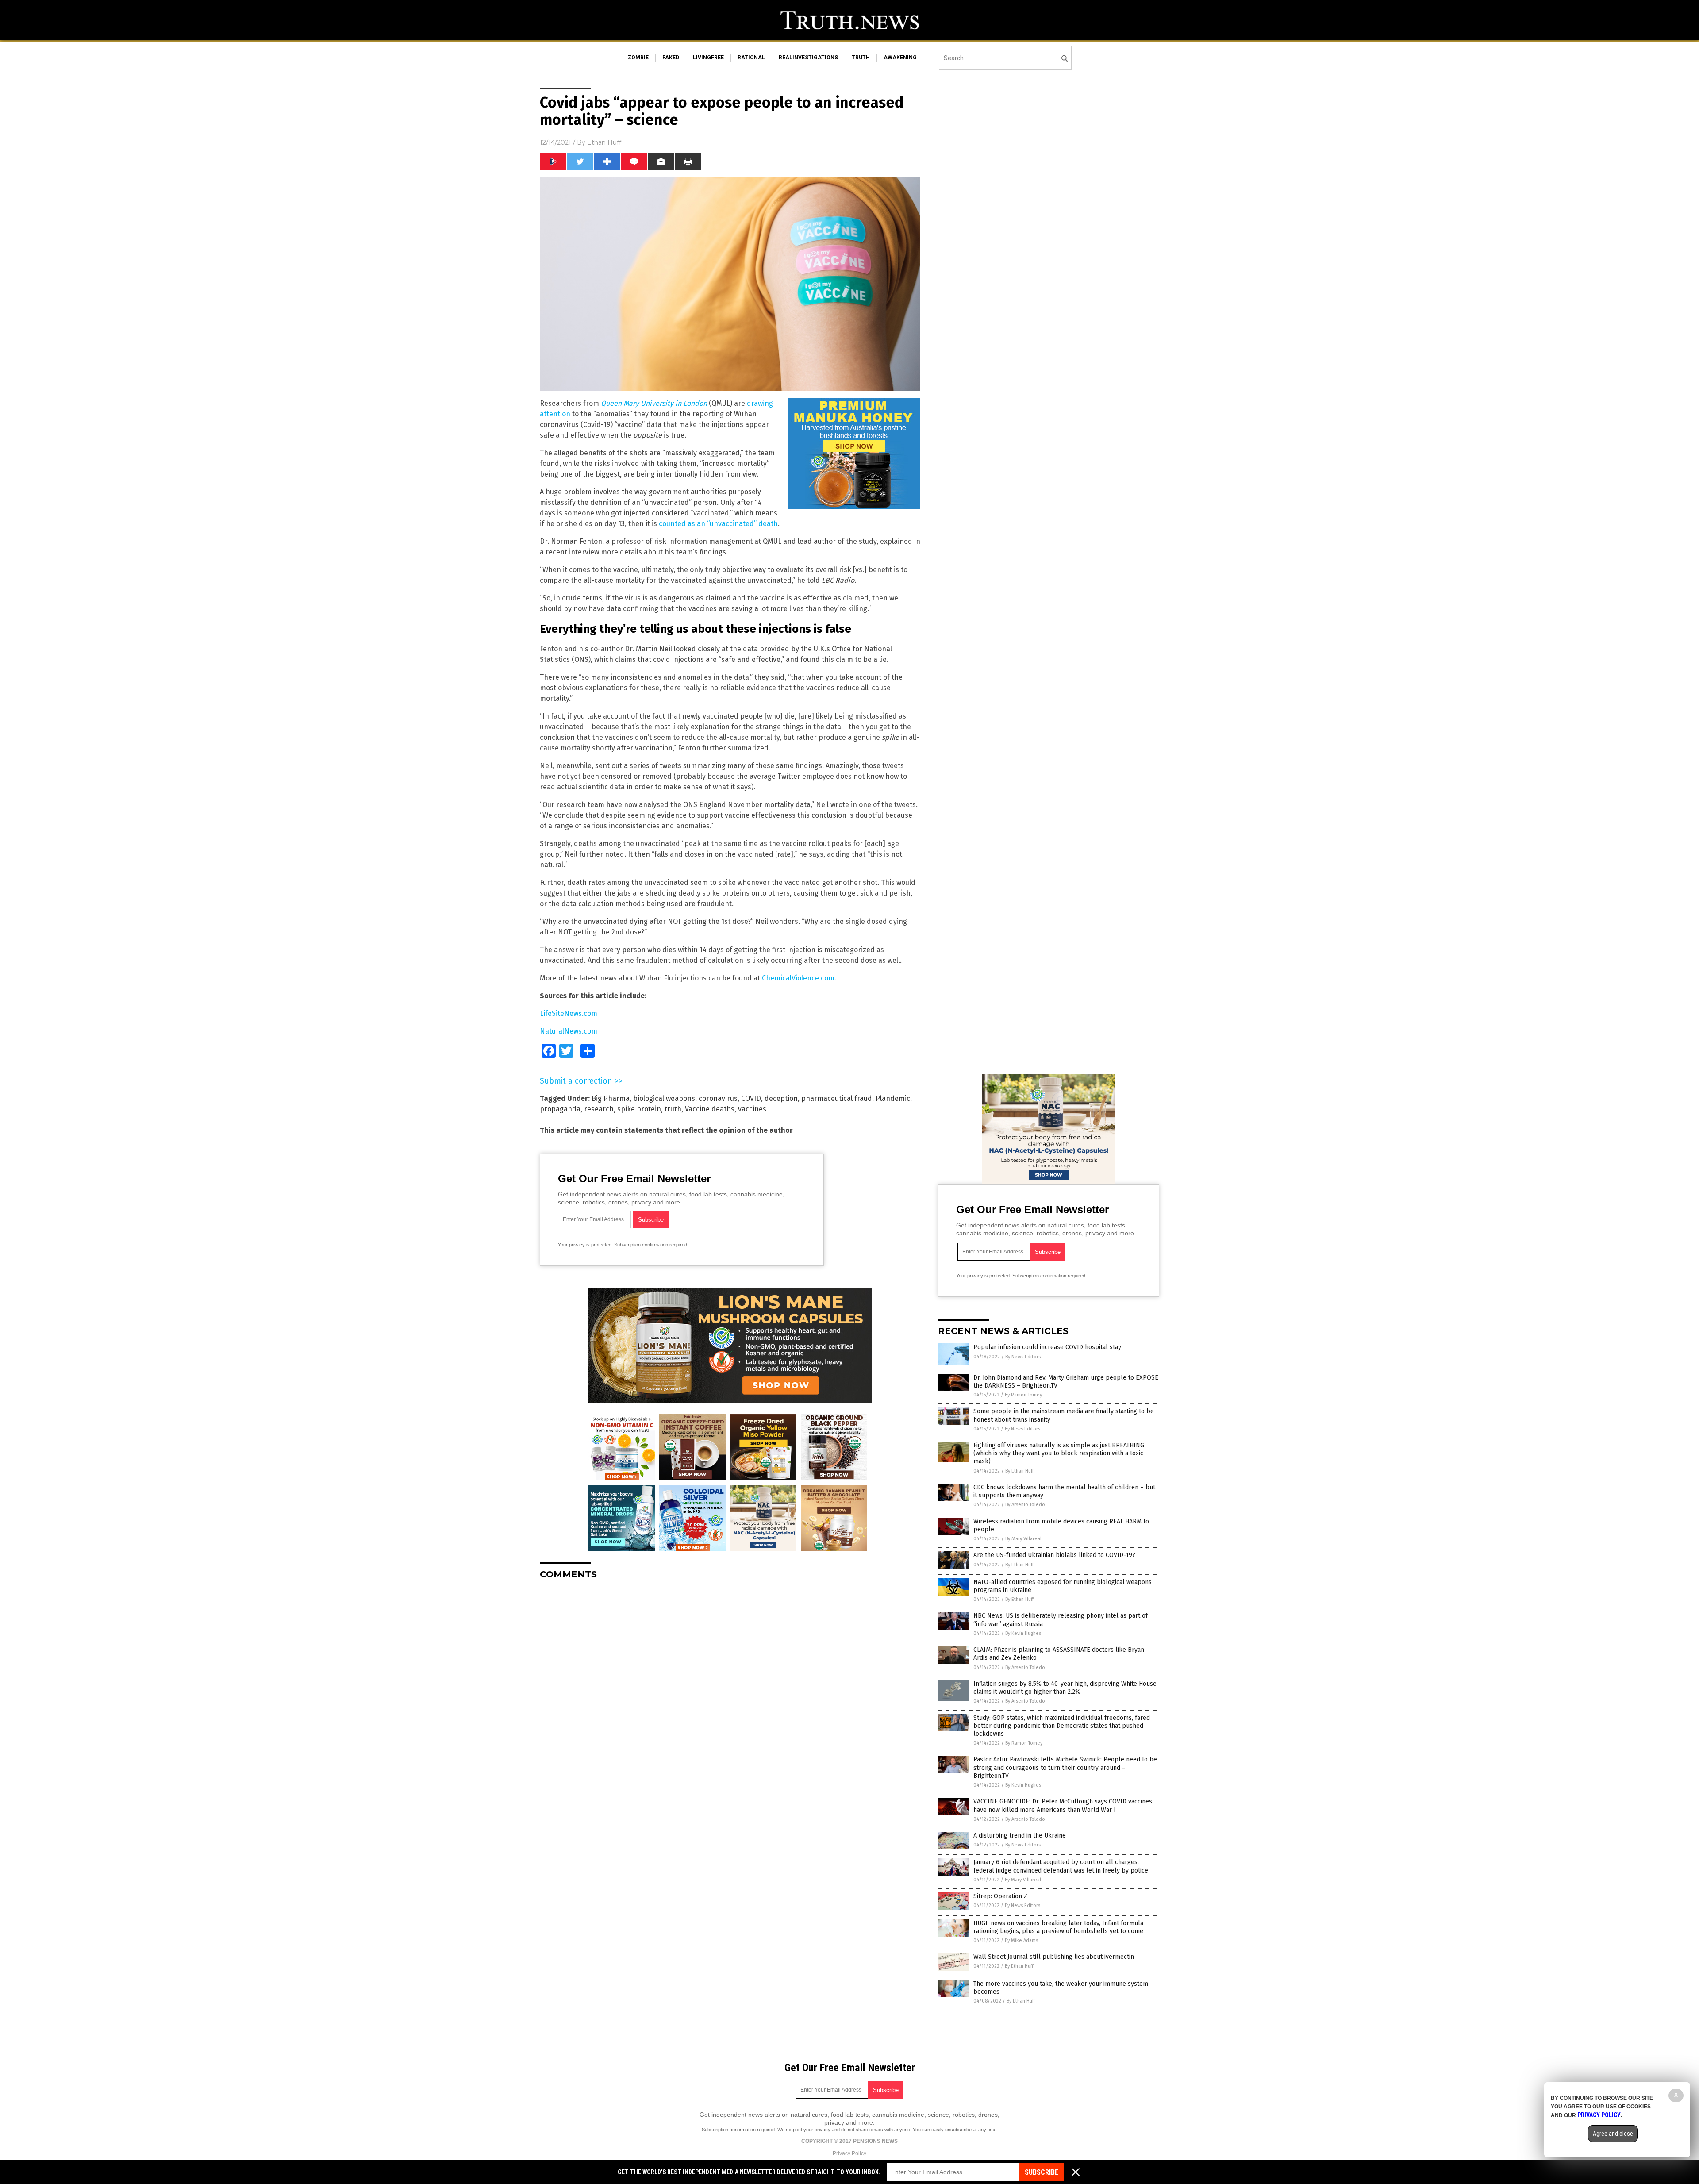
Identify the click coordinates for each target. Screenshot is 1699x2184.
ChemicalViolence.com (798, 978)
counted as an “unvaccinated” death (718, 524)
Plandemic (893, 1098)
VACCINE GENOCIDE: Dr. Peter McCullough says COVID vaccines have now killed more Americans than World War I (1063, 1805)
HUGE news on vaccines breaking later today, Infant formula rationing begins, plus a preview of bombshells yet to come (1058, 1927)
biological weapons (664, 1098)
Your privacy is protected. (585, 1245)
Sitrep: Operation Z (1000, 1896)
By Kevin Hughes (1023, 1633)
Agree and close (1613, 2134)
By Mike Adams (1021, 1940)
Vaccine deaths (710, 1109)
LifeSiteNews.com (569, 1013)
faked (671, 58)
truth (861, 58)
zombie (638, 58)
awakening (900, 58)
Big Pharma (611, 1098)
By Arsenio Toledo (1025, 1505)
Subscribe (1042, 2172)
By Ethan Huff (1019, 1471)
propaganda (560, 1109)
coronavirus (718, 1098)
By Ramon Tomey (1023, 1395)
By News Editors (1023, 1357)
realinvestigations (808, 58)
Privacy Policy (849, 2153)
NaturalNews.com (569, 1031)
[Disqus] (730, 1697)
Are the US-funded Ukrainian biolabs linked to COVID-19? (1054, 1555)
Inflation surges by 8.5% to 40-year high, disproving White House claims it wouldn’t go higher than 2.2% (1065, 1688)
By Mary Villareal (1023, 1539)
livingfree (708, 58)
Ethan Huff (604, 142)
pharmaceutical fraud (837, 1098)
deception (781, 1098)
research (599, 1109)
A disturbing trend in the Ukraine (1020, 1836)
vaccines (752, 1109)
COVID (751, 1098)
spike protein (639, 1109)
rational (751, 58)
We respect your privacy (804, 2130)
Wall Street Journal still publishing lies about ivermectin (1054, 1957)
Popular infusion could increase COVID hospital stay (1047, 1347)
